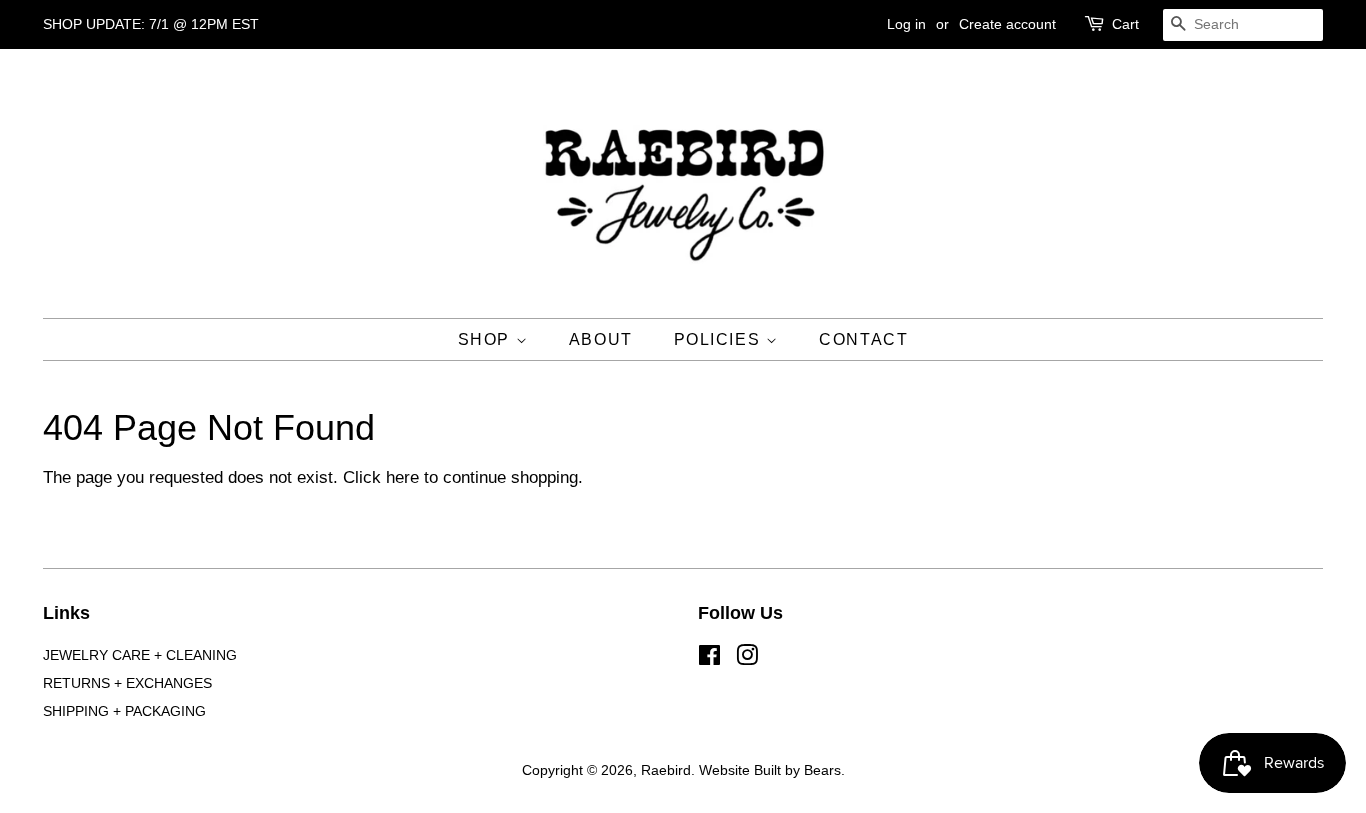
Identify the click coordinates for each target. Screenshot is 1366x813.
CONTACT (863, 339)
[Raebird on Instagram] (747, 659)
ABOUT (601, 339)
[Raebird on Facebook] (709, 659)
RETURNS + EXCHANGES (127, 683)
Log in (906, 24)
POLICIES (720, 339)
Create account (1007, 24)
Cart (1125, 24)
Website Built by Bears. (772, 770)
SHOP (487, 339)
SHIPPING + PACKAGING (124, 711)
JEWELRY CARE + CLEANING (140, 655)
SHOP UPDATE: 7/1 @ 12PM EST (151, 24)
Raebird (666, 770)
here (402, 477)
